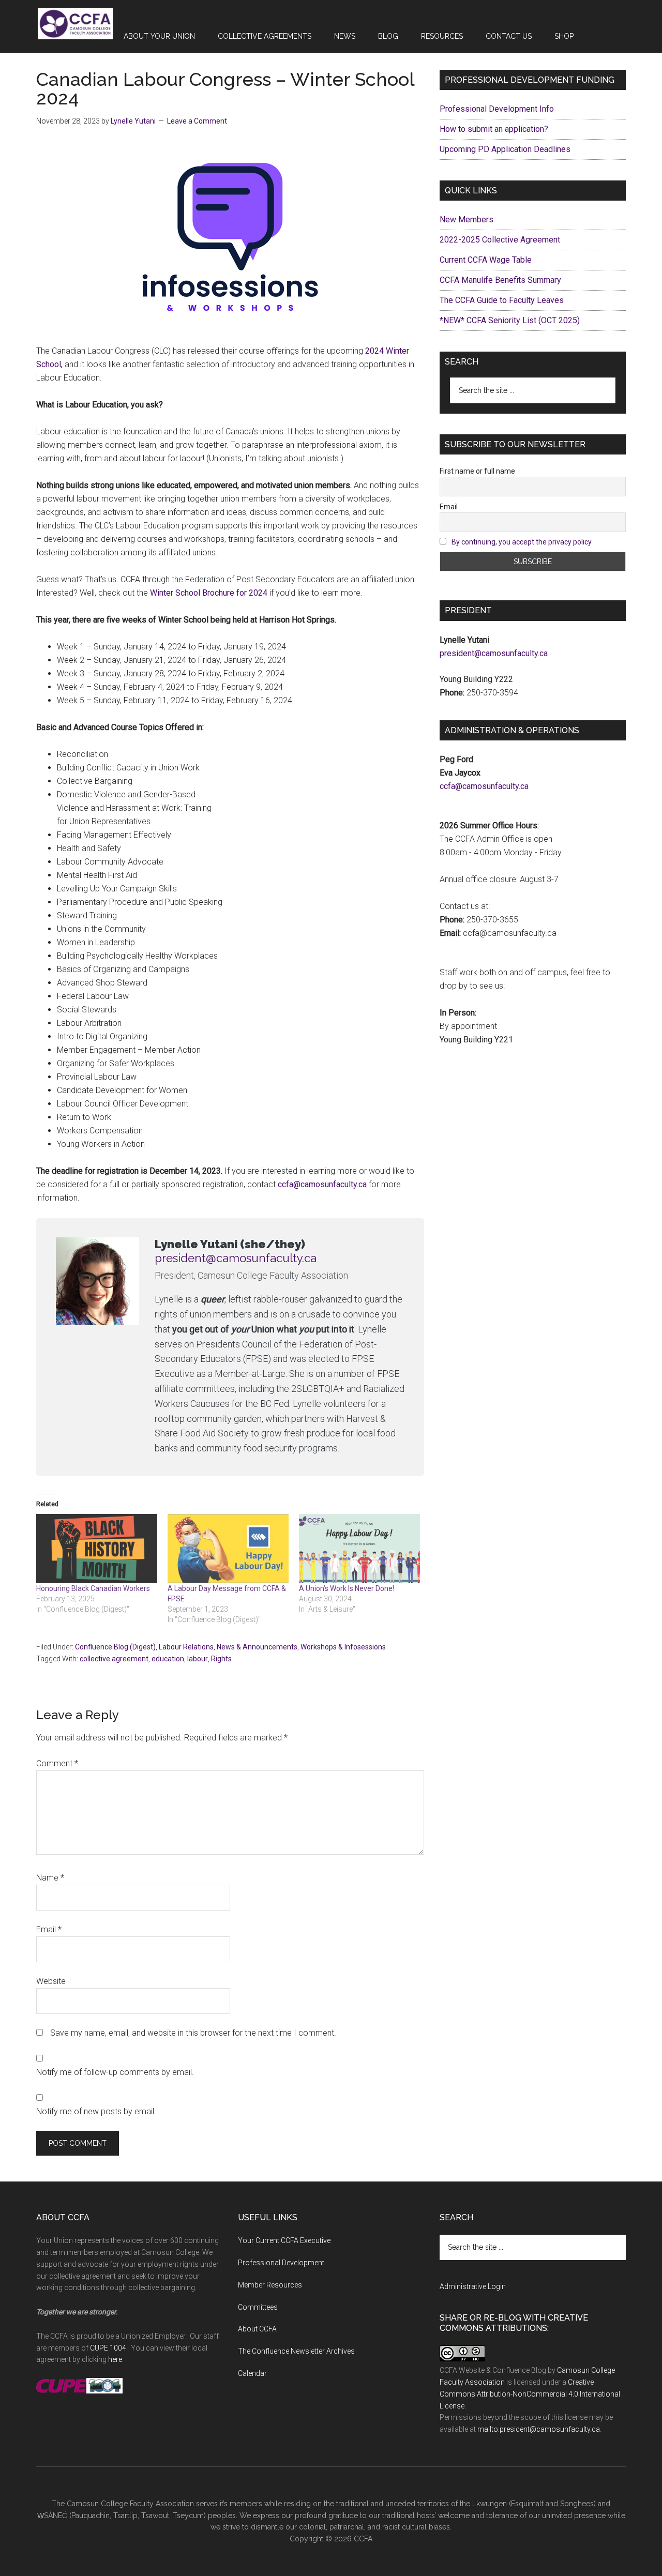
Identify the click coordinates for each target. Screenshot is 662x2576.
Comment (57, 1763)
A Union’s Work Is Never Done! (347, 1588)
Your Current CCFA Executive (284, 2240)
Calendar (252, 2373)
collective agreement (114, 1659)
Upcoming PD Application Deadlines (505, 149)
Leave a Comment (197, 121)
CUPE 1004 (108, 2348)
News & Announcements (257, 1647)
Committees (258, 2307)
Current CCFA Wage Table (486, 260)
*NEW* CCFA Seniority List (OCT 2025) (510, 320)
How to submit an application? (494, 129)
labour (198, 1659)
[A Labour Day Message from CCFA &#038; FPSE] (228, 1549)
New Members (467, 219)
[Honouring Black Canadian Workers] (97, 1549)
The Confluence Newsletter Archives (296, 2351)
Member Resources (270, 2285)
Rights (221, 1659)
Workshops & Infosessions (343, 1647)
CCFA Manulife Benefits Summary (500, 280)
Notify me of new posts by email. (96, 2111)
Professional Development (281, 2263)
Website (51, 1981)
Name (50, 1878)
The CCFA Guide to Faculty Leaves (502, 300)
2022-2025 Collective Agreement (500, 240)
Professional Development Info (497, 109)
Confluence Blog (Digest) (115, 1647)
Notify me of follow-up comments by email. (115, 2072)
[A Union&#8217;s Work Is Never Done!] (359, 1549)
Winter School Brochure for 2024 (209, 593)
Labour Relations (186, 1647)
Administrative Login (473, 2286)
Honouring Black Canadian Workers (93, 1588)
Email (49, 1929)
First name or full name (477, 471)
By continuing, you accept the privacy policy (522, 542)
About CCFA (257, 2329)
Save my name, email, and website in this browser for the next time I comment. (193, 2033)
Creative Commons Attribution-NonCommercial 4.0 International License (530, 2394)
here (115, 2359)
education (168, 1659)
